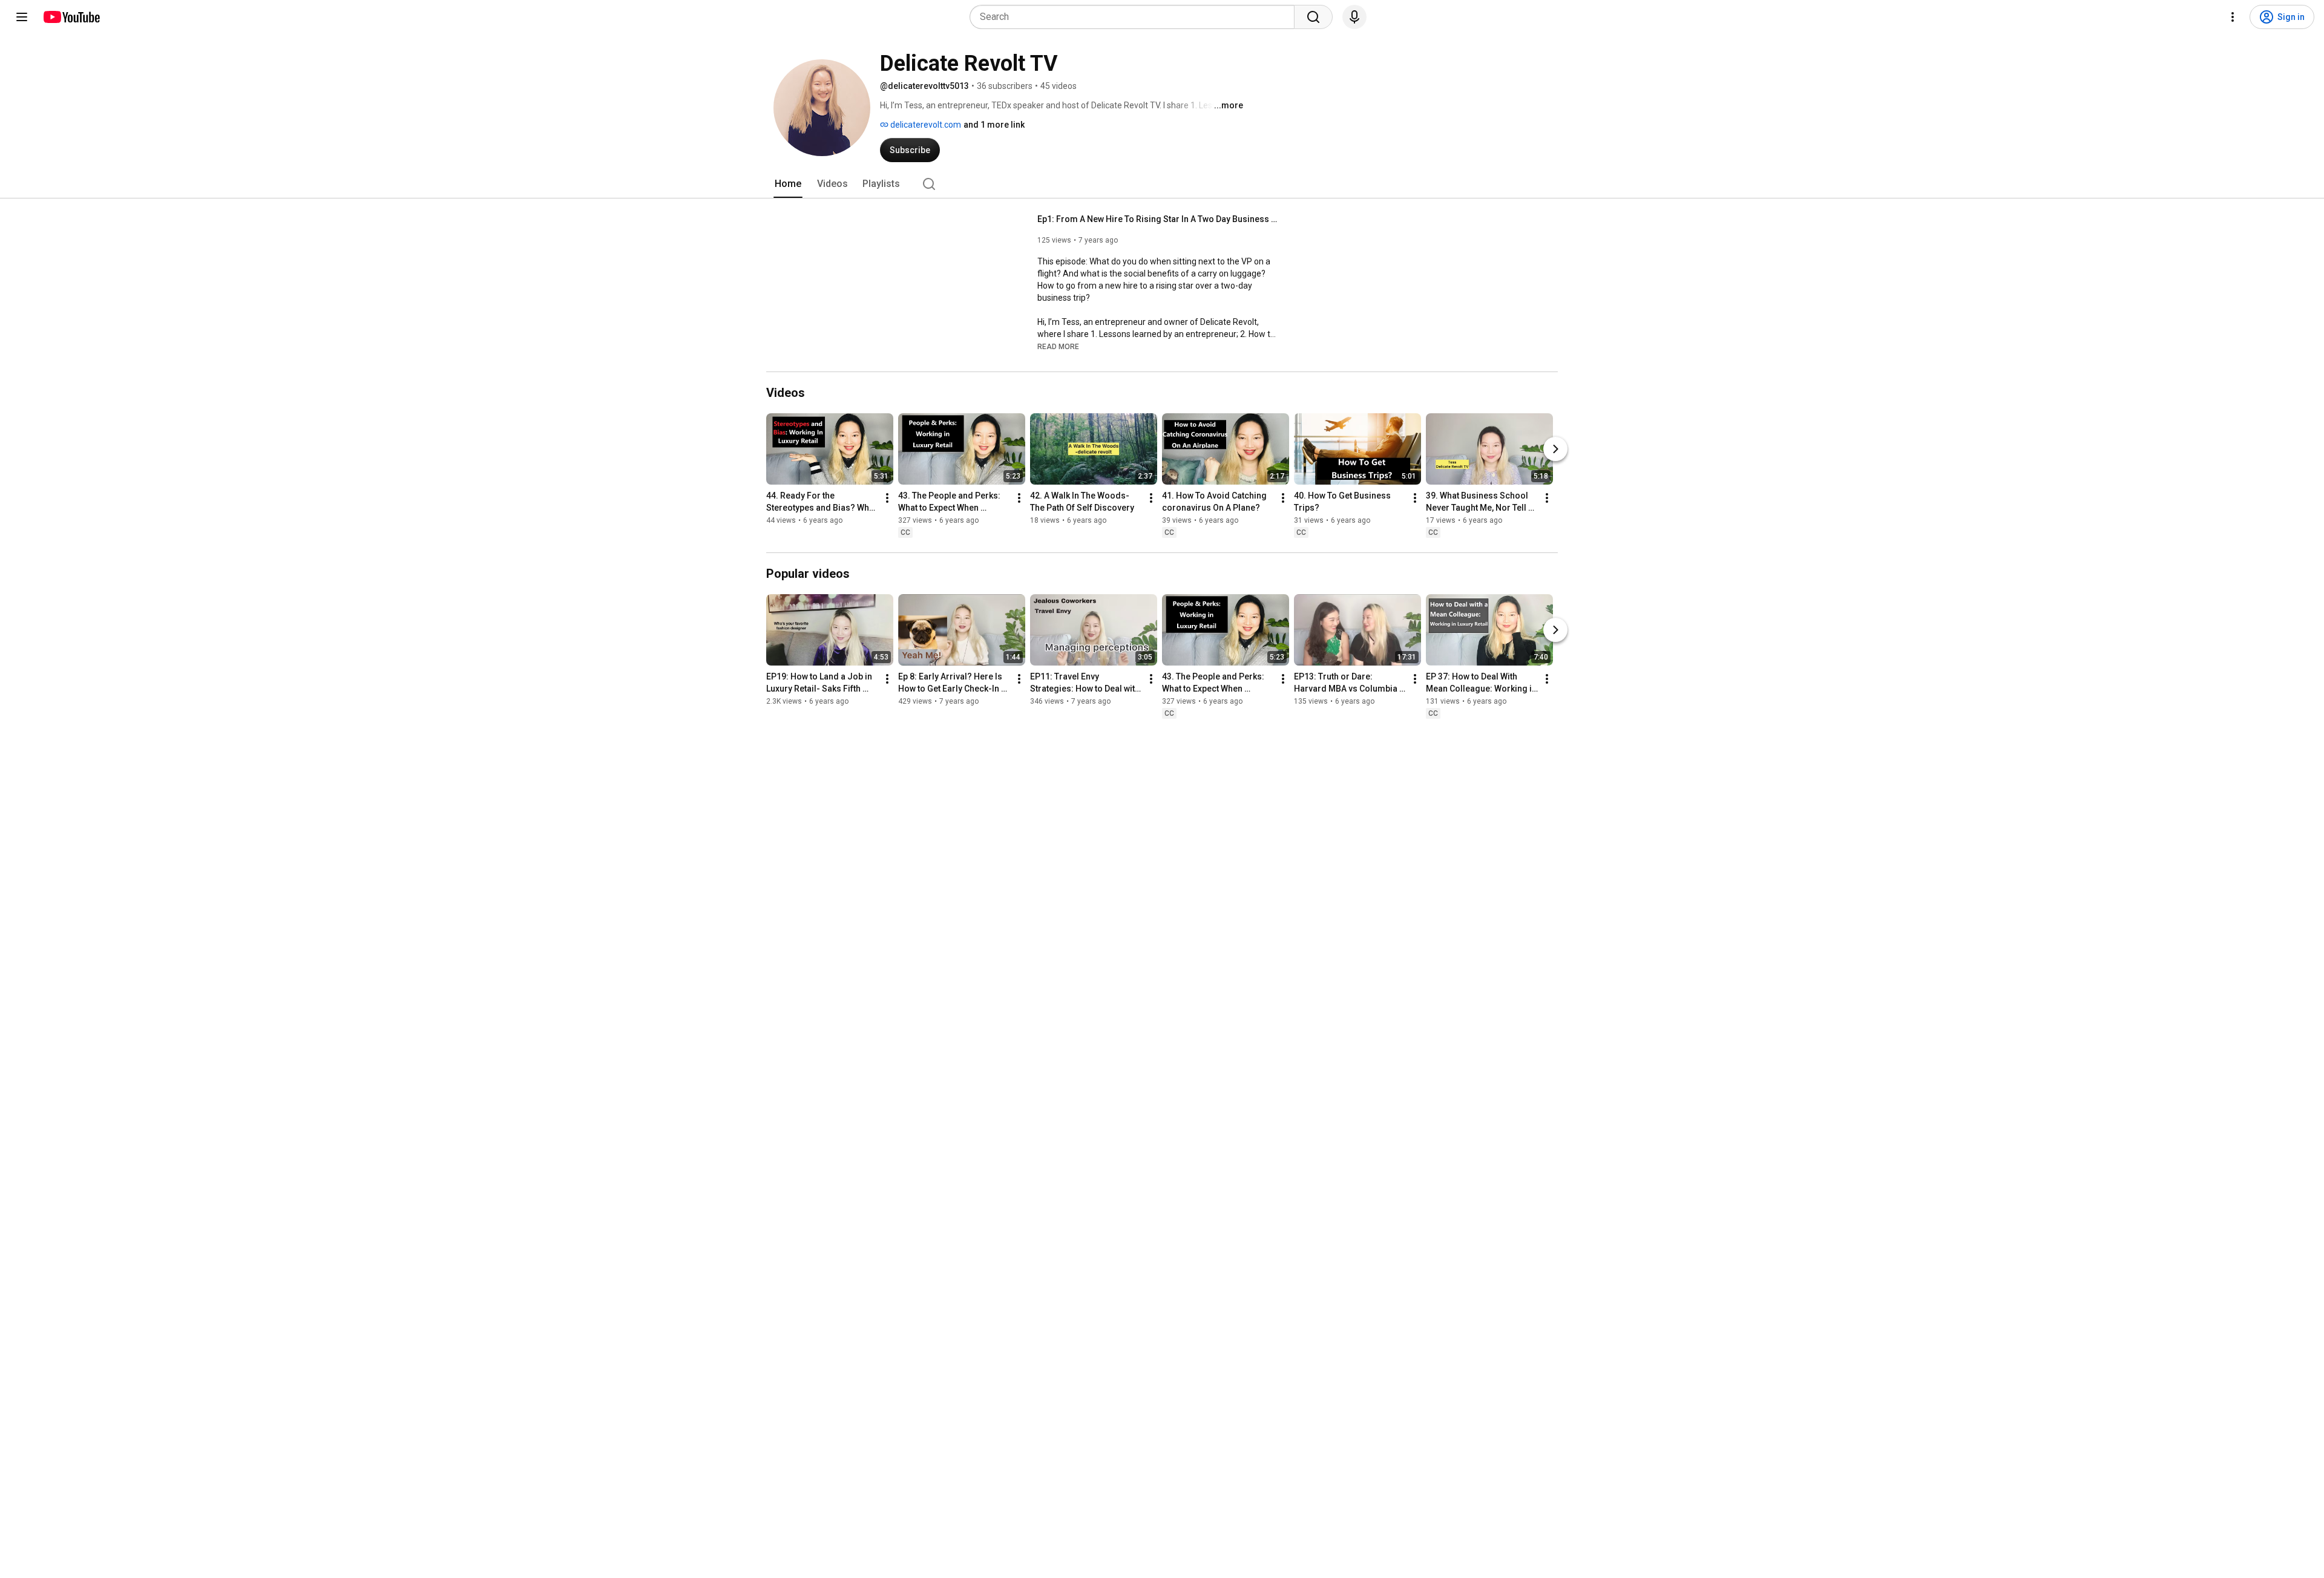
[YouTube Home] (71, 17)
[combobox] (1136, 17)
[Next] (1555, 449)
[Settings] (2233, 17)
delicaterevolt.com (925, 125)
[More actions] (887, 498)
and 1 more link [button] (994, 125)
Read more (1058, 347)
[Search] (1313, 17)
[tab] (788, 184)
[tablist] (1162, 184)
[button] (1058, 346)
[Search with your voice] (1354, 17)
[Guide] (22, 17)
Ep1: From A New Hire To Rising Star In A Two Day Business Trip (1159, 219)
